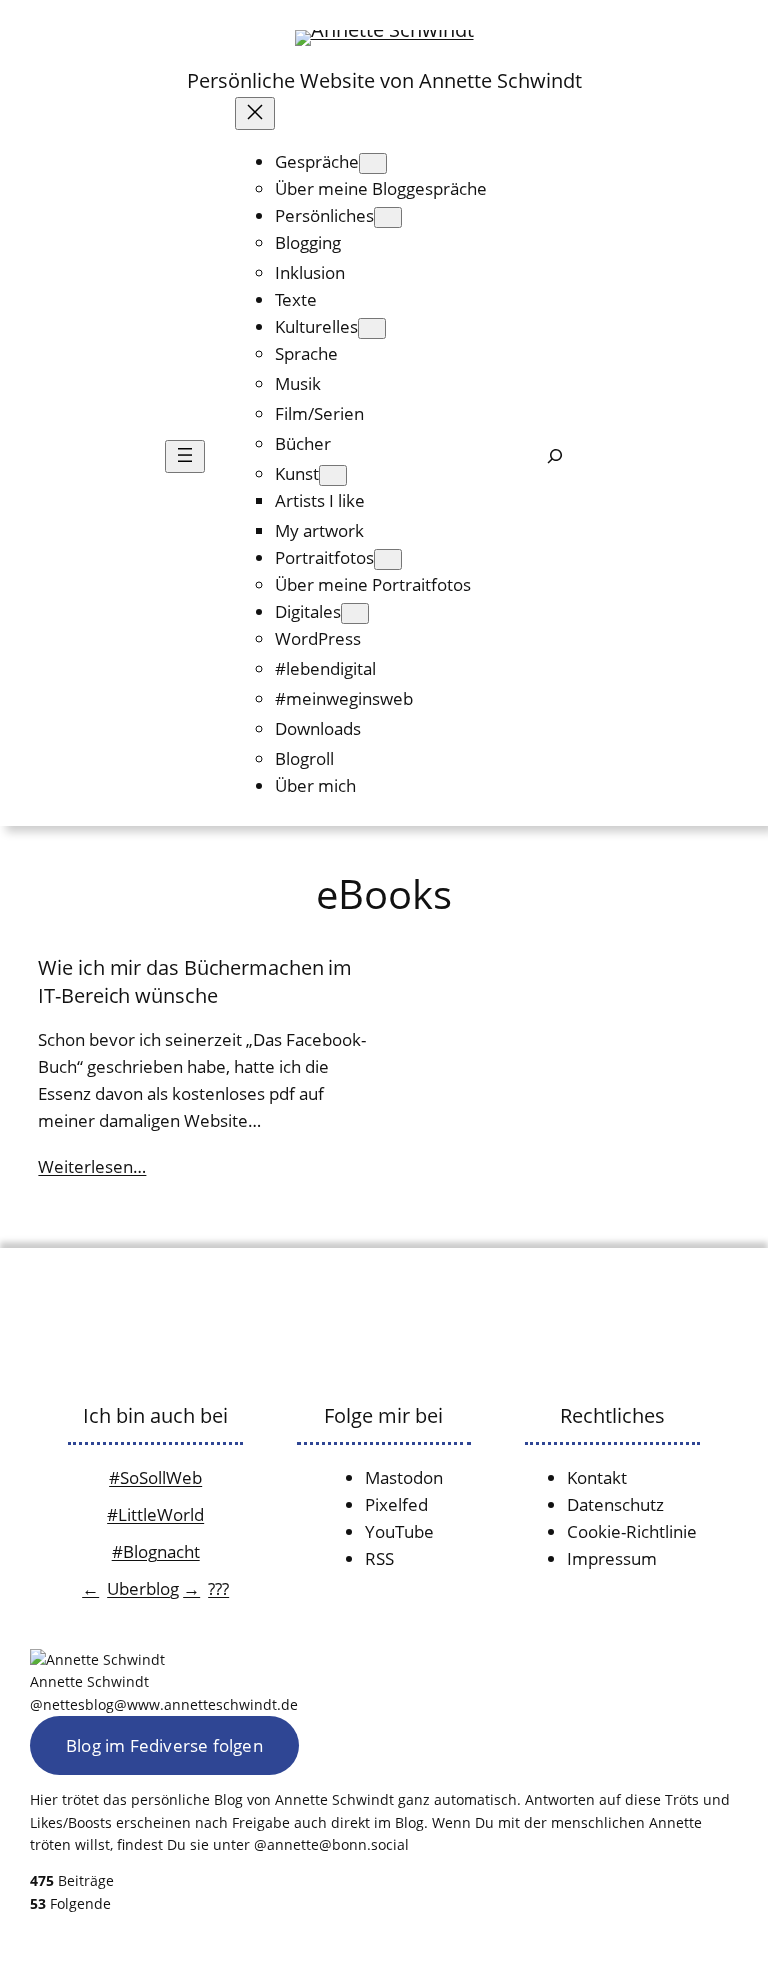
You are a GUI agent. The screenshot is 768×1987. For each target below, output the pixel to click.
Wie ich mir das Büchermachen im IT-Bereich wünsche (195, 981)
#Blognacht (156, 1551)
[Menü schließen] (255, 113)
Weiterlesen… (92, 1166)
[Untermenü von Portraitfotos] (388, 559)
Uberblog (143, 1588)
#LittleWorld (155, 1514)
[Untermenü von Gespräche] (373, 163)
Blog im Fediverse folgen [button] (164, 1745)
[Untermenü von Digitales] (355, 613)
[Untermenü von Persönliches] (388, 217)
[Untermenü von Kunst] (333, 475)
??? (218, 1588)
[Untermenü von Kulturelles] (372, 328)
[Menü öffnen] (185, 456)
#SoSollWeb (155, 1477)
